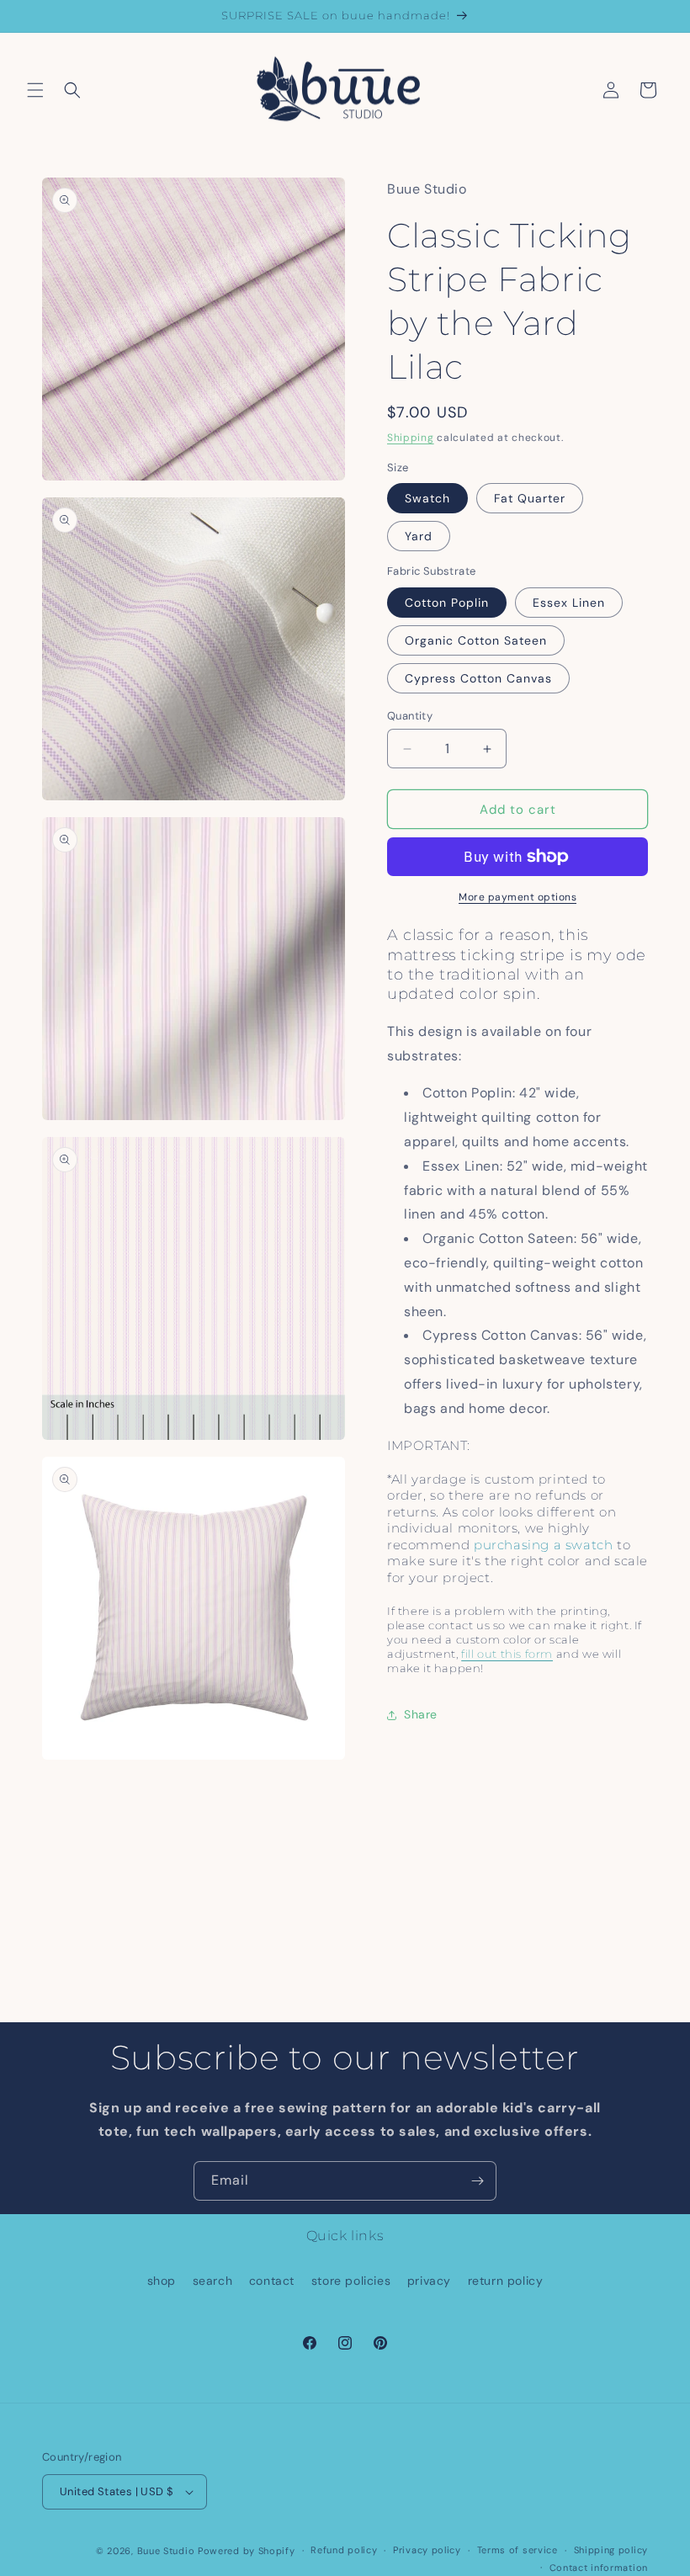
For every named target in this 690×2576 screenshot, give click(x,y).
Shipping (411, 438)
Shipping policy (611, 2550)
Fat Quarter (530, 498)
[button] (35, 90)
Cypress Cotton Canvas (478, 678)
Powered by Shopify (247, 2551)
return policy (506, 2281)
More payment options (517, 897)
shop (162, 2281)
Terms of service (517, 2550)
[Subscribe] (477, 2181)
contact (272, 2281)
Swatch (427, 498)
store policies (351, 2281)
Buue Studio (166, 2551)
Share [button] (421, 1714)
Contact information (599, 2568)
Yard (419, 536)
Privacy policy (427, 2550)
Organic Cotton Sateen (476, 640)
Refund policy (344, 2550)
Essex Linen (569, 603)
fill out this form (507, 1654)
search (213, 2281)
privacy (429, 2281)
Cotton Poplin (447, 603)
